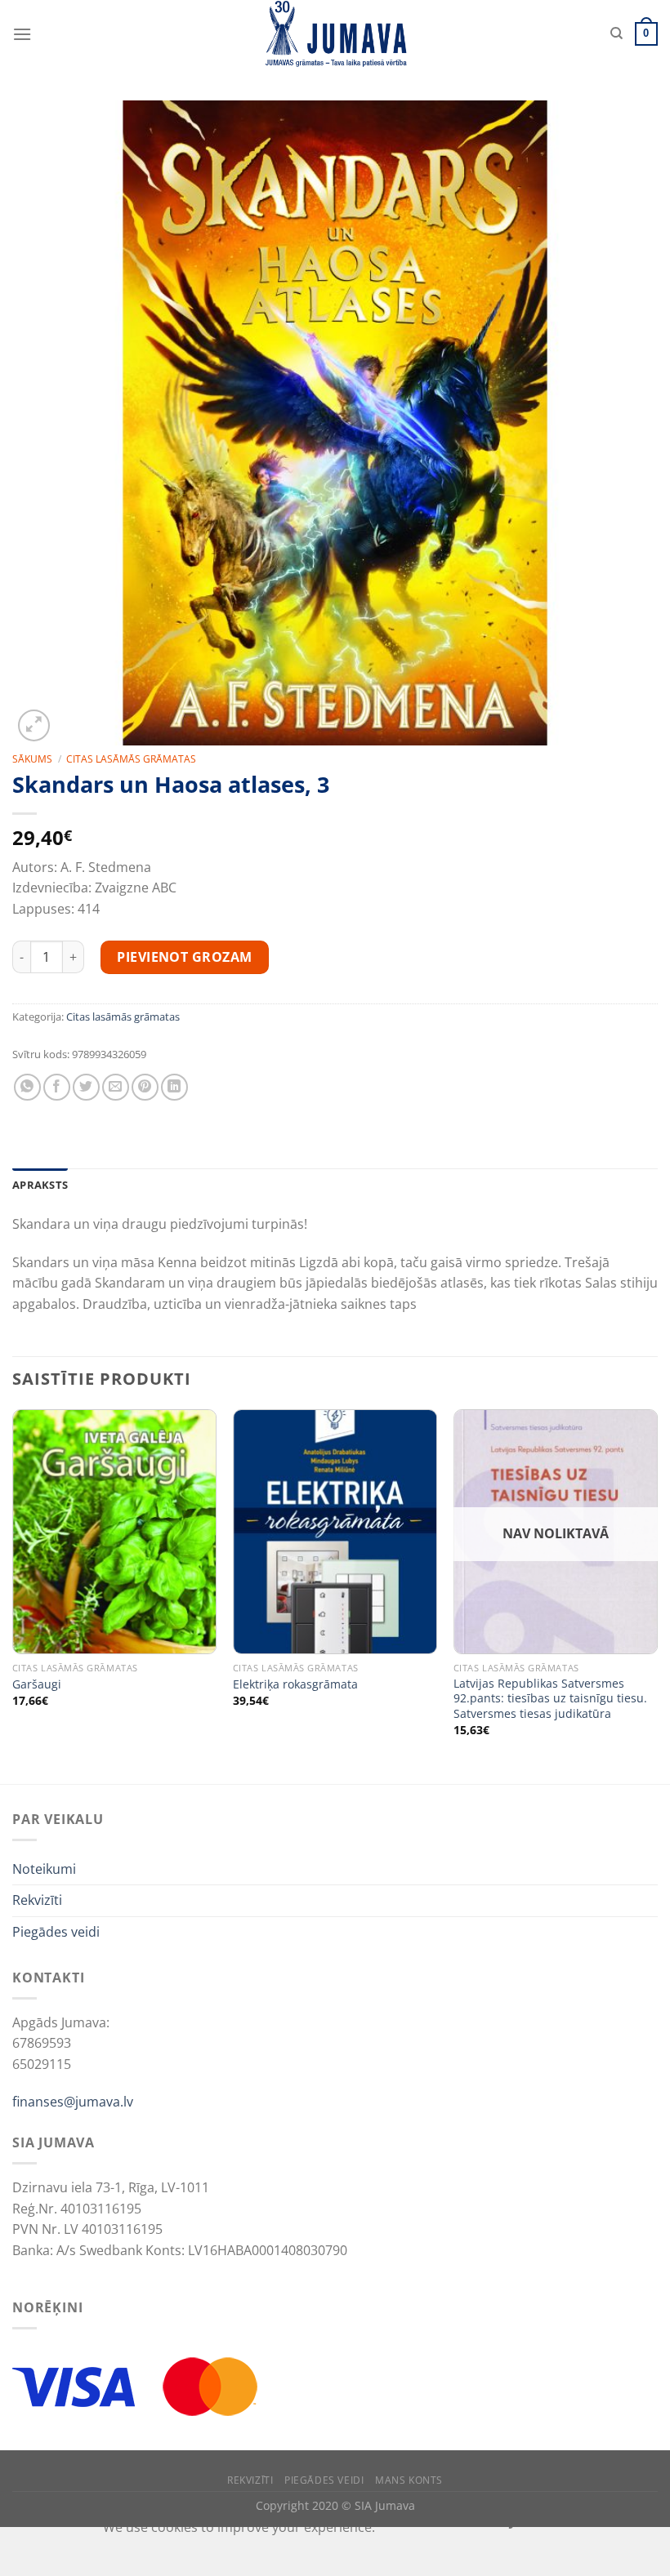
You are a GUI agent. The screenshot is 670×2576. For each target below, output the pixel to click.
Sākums (32, 759)
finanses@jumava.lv (73, 2102)
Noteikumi (44, 1869)
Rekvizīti (37, 1900)
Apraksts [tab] (40, 1185)
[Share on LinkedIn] (174, 1087)
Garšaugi (37, 1684)
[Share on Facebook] (57, 1087)
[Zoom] (34, 725)
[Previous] (13, 1595)
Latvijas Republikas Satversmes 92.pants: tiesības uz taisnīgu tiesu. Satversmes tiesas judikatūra (550, 1699)
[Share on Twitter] (86, 1087)
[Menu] (22, 34)
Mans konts (409, 2480)
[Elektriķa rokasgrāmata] (335, 1532)
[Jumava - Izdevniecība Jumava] (335, 34)
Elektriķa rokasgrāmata (295, 1684)
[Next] (657, 1595)
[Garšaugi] (114, 1532)
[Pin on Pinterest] (145, 1087)
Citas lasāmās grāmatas (131, 759)
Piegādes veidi (56, 1932)
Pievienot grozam (185, 957)
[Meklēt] (616, 33)
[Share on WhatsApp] (27, 1087)
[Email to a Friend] (116, 1087)
